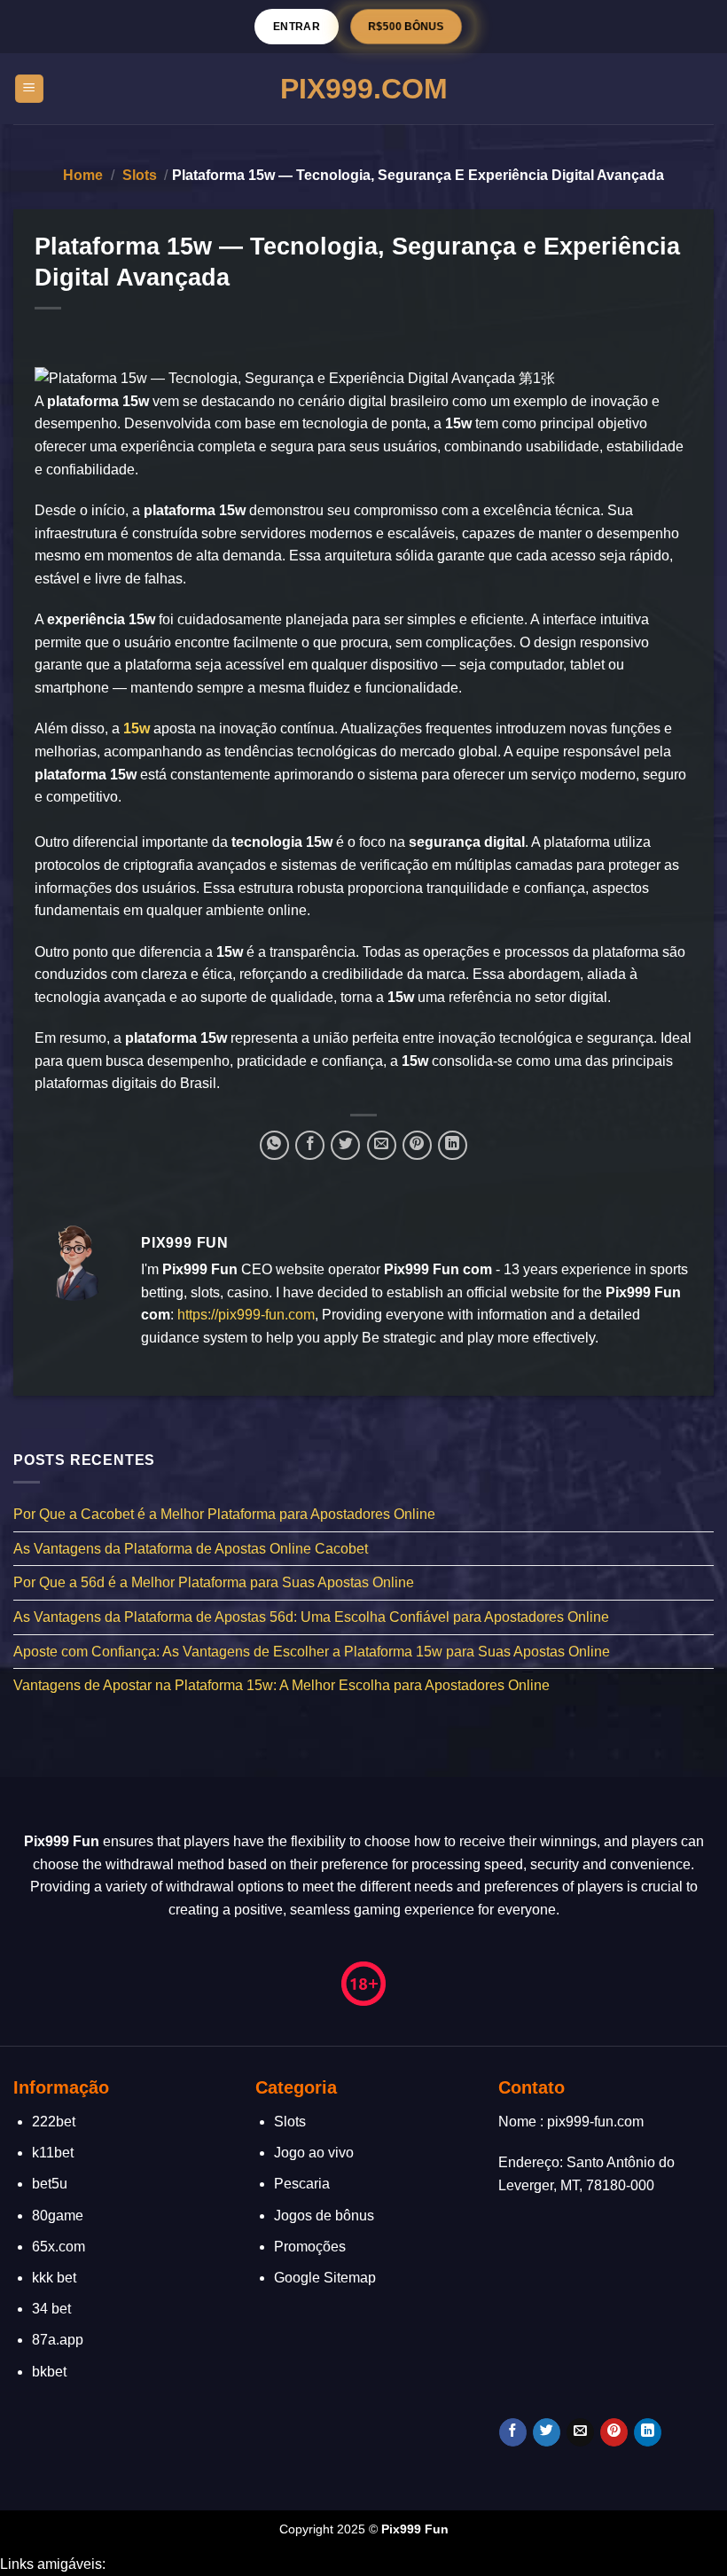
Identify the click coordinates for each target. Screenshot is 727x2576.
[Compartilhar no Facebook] (310, 1145)
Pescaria (302, 2184)
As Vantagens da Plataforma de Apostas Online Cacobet (191, 1549)
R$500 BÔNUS (406, 27)
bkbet (49, 2372)
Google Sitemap (325, 2278)
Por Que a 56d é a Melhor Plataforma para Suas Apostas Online (214, 1583)
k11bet (53, 2153)
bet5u (50, 2184)
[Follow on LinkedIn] (648, 2432)
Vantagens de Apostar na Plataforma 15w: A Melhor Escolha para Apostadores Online (281, 1685)
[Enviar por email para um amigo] (382, 1145)
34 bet (51, 2309)
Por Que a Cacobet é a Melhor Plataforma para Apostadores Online (224, 1514)
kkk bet (54, 2278)
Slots (140, 175)
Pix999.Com (364, 89)
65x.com (59, 2247)
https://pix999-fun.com (246, 1315)
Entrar (297, 26)
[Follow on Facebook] (513, 2432)
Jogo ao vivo (314, 2153)
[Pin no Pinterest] (417, 1145)
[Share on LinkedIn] (453, 1145)
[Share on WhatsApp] (274, 1145)
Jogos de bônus (324, 2216)
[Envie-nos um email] (580, 2432)
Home (83, 175)
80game (58, 2216)
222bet (54, 2122)
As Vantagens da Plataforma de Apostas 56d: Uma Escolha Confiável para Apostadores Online (311, 1617)
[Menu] (30, 89)
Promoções (310, 2247)
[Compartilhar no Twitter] (345, 1145)
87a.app (58, 2340)
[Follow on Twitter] (547, 2432)
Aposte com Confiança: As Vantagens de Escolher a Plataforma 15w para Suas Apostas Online (312, 1652)
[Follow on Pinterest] (614, 2432)
